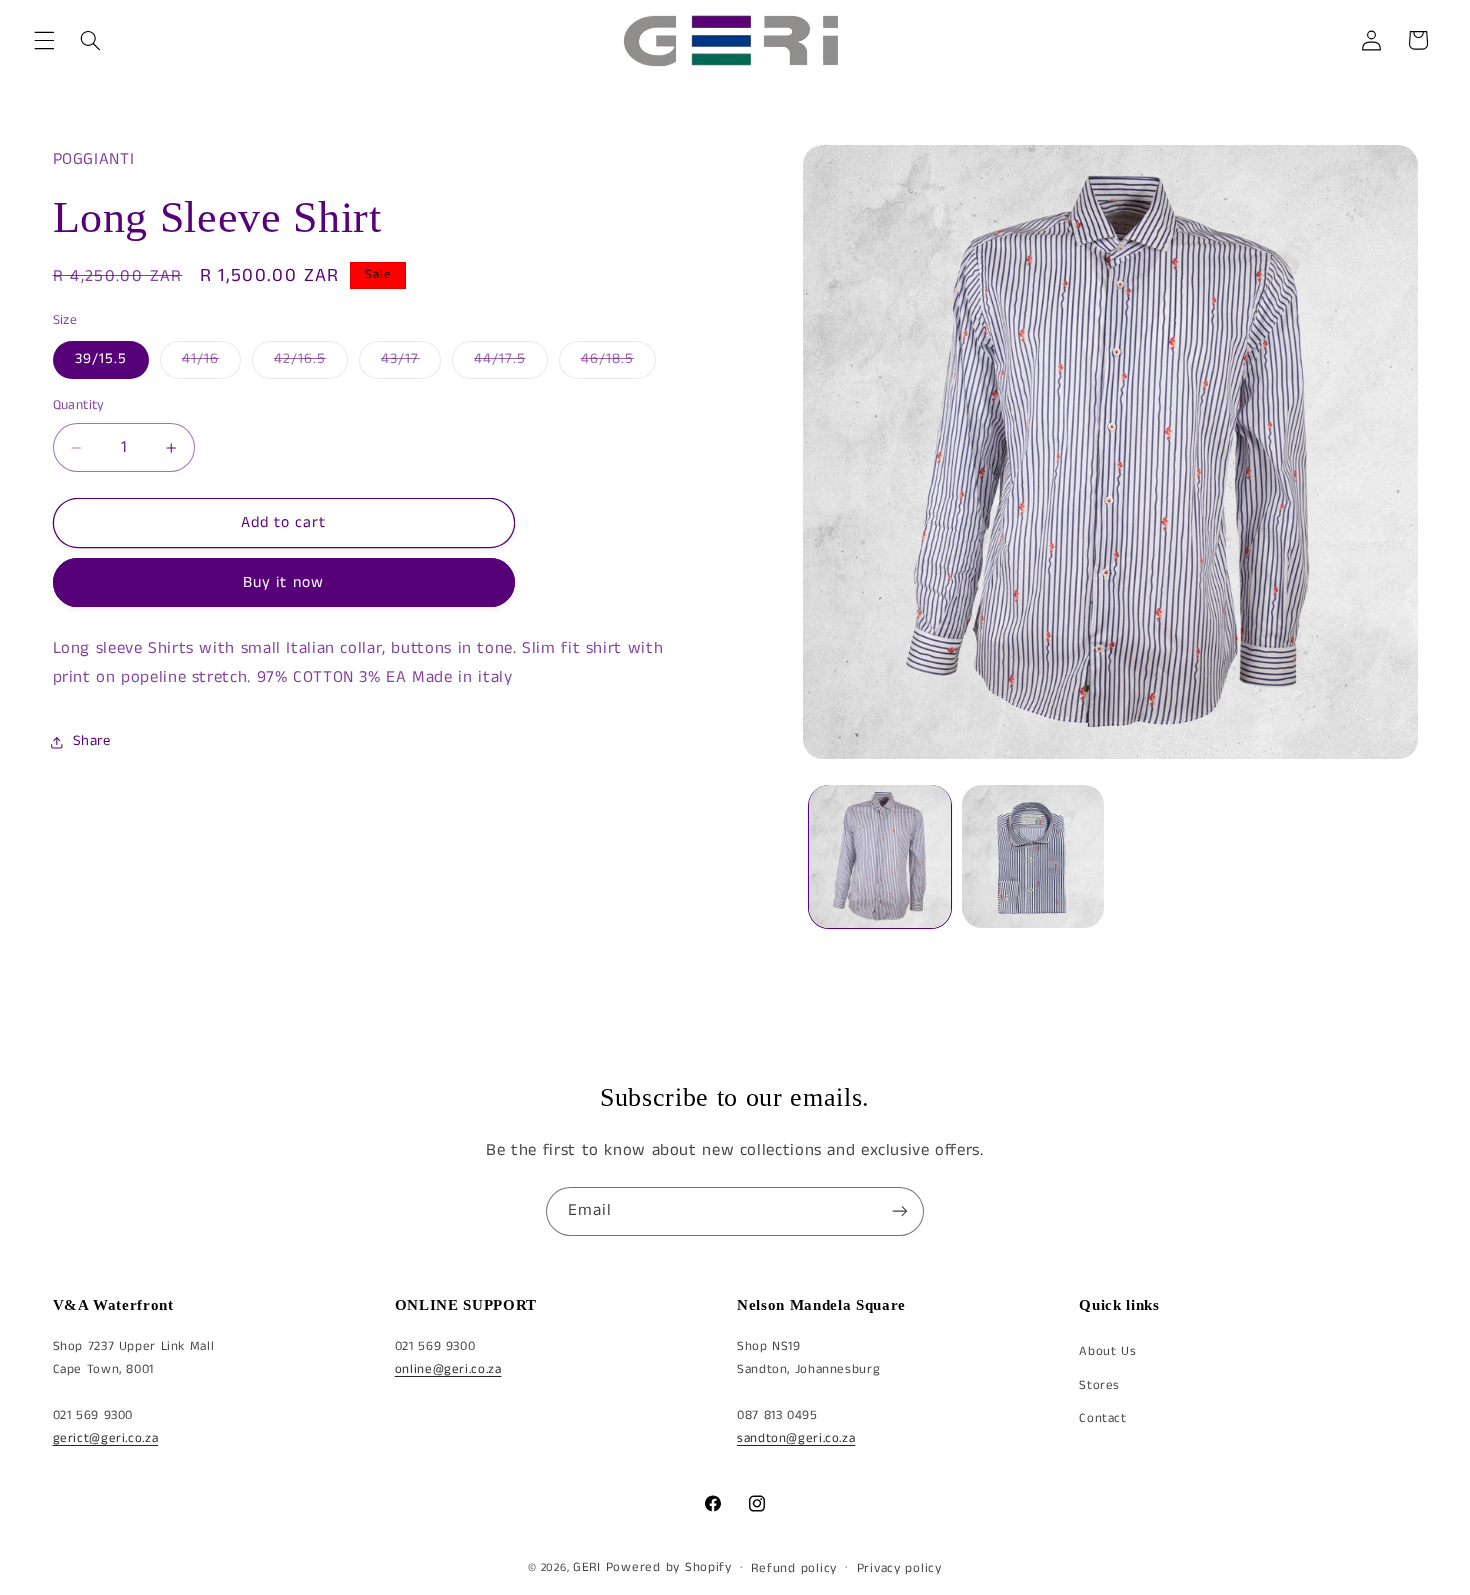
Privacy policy (899, 1567)
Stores (1099, 1385)
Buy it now (283, 583)
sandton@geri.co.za (796, 1438)
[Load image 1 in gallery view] (880, 856)
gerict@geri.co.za (106, 1438)
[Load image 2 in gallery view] (1033, 856)
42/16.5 (311, 363)
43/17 (411, 363)
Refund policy (794, 1567)
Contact (1102, 1418)
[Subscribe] (900, 1211)
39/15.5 (101, 359)
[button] (44, 40)
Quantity (79, 406)
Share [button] (92, 741)
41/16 (211, 363)
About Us (1107, 1351)
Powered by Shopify (669, 1567)
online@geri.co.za (448, 1369)
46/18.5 (618, 363)
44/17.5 (510, 363)
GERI (587, 1567)
